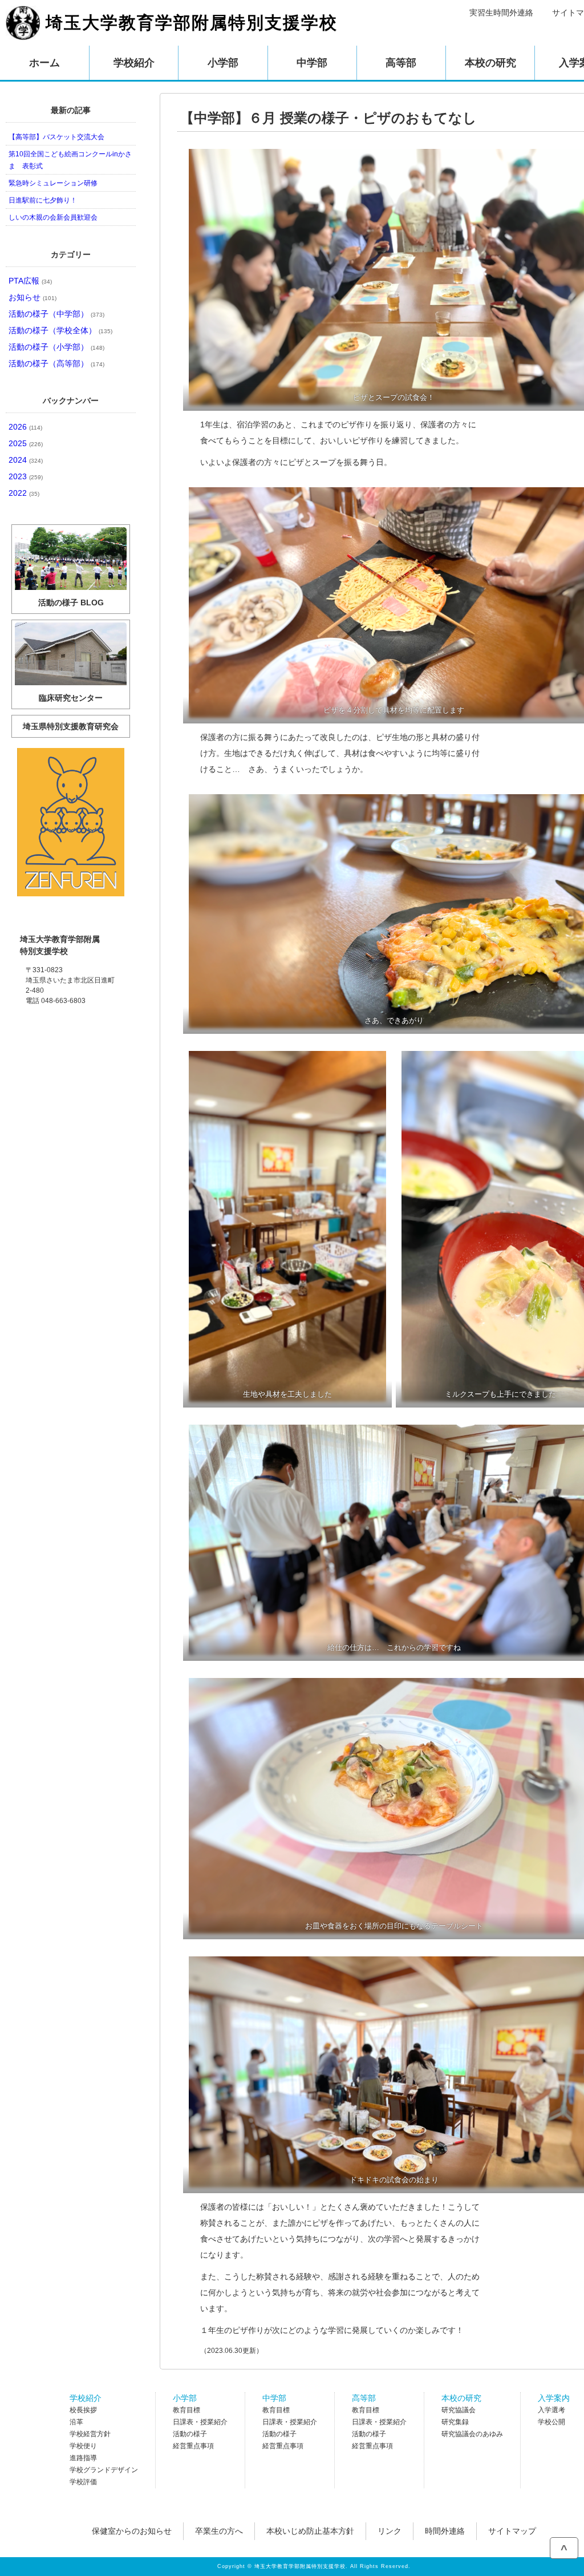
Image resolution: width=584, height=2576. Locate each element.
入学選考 (551, 2410)
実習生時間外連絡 (501, 13)
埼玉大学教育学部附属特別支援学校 (192, 23)
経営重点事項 (193, 2446)
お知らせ (33, 297)
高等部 (364, 2398)
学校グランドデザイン (104, 2470)
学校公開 (551, 2422)
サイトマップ (512, 2531)
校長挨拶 (83, 2410)
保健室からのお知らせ (132, 2531)
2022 (24, 493)
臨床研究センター (71, 698)
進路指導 (83, 2458)
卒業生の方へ (219, 2531)
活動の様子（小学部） (56, 347)
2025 (26, 443)
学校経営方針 (90, 2434)
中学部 (274, 2398)
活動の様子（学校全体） (60, 330)
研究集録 (455, 2422)
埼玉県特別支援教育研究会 (71, 726)
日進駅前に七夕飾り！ (43, 200)
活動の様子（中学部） (56, 314)
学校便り (83, 2446)
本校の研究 (461, 2398)
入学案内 (554, 2398)
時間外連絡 (445, 2531)
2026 (25, 427)
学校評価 (83, 2482)
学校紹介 (86, 2398)
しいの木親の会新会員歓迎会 (53, 217)
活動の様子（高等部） (56, 363)
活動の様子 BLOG (71, 602)
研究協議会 (459, 2410)
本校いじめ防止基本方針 (310, 2531)
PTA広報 (30, 281)
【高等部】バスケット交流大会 (56, 137)
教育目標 (186, 2410)
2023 (26, 476)
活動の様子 (190, 2434)
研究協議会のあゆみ (472, 2434)
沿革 (76, 2422)
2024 (26, 460)
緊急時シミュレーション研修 (53, 183)
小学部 (185, 2398)
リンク (390, 2531)
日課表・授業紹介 (200, 2422)
